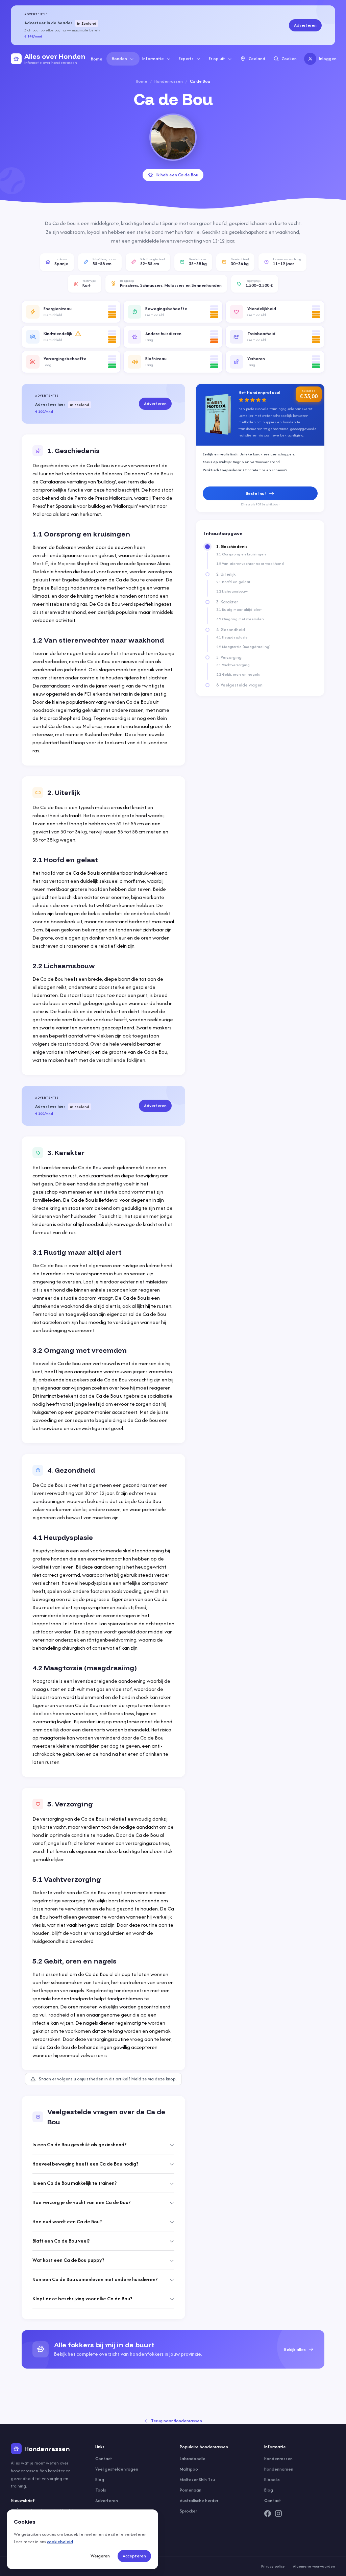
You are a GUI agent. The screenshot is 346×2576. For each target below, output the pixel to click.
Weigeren (100, 2556)
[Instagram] (278, 2514)
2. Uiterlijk (226, 574)
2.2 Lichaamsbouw (232, 591)
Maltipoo (189, 2469)
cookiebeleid (60, 2542)
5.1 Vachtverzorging (233, 665)
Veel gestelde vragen (117, 2469)
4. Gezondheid (231, 630)
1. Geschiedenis (232, 547)
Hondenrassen (169, 81)
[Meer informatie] (78, 334)
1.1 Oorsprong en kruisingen (241, 554)
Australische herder (199, 2500)
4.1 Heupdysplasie (232, 637)
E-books (272, 2480)
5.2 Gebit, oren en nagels (238, 674)
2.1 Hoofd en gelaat (233, 582)
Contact (104, 2459)
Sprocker (188, 2511)
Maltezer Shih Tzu (197, 2480)
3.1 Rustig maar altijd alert (239, 609)
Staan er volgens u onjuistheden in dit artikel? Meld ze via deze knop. (108, 2079)
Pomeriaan (191, 2490)
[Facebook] (268, 2514)
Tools (101, 2490)
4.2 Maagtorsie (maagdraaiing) (243, 647)
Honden (119, 59)
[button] (71, 312)
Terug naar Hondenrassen (177, 2421)
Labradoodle (193, 2459)
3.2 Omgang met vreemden (240, 619)
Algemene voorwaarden (314, 2566)
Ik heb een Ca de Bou (177, 175)
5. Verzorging (229, 657)
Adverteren (305, 25)
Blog (100, 2480)
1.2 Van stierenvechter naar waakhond (250, 564)
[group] (173, 2349)
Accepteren (134, 2556)
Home (97, 59)
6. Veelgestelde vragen (239, 685)
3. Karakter (227, 602)
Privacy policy (273, 2566)
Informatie (153, 59)
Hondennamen (279, 2469)
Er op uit (217, 59)
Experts (186, 59)
